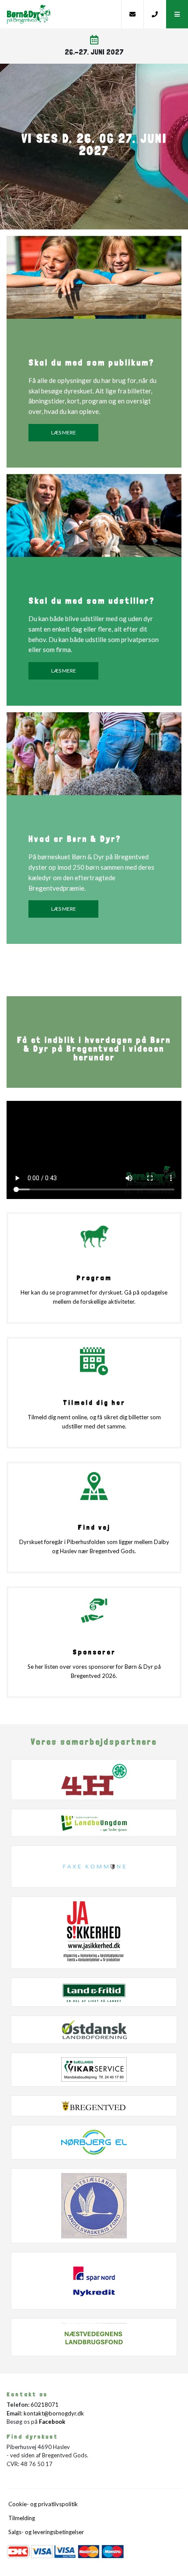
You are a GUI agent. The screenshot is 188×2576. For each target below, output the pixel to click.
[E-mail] (132, 14)
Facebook (52, 2422)
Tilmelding (22, 2518)
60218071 (45, 2405)
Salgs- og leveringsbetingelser (46, 2532)
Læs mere (64, 432)
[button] (177, 14)
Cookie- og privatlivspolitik (43, 2504)
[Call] (155, 14)
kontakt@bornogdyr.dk (54, 2413)
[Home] (61, 14)
